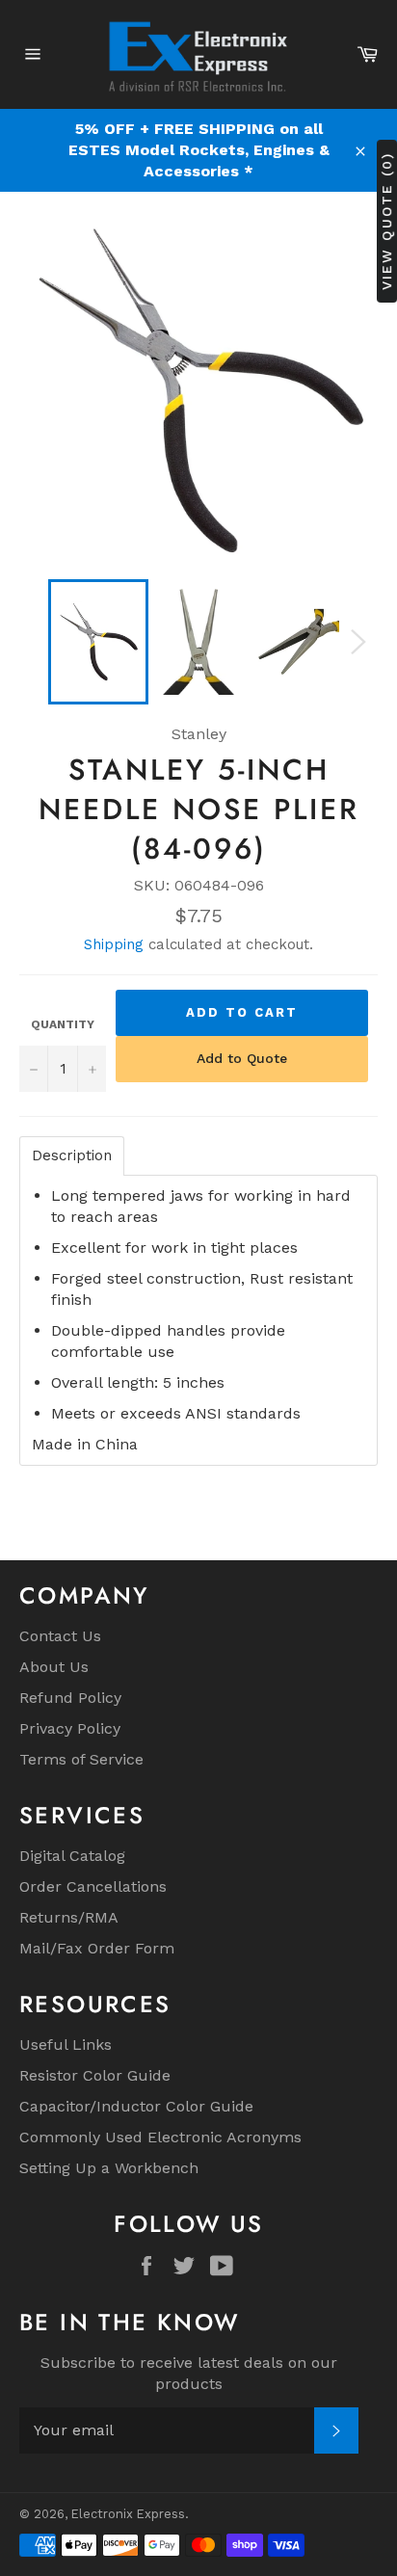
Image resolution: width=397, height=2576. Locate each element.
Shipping (114, 944)
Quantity (63, 1024)
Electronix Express (128, 2514)
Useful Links (66, 2045)
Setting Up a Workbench (109, 2168)
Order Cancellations (93, 1886)
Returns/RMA (69, 1917)
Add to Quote (242, 1058)
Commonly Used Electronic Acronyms (160, 2137)
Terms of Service (81, 1759)
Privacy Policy (70, 1728)
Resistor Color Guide (95, 2075)
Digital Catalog (72, 1856)
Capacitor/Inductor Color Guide (136, 2106)
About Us (54, 1667)
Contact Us (60, 1636)
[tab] (72, 1156)
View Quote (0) (386, 220)
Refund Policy (70, 1698)
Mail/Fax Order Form (97, 1948)
